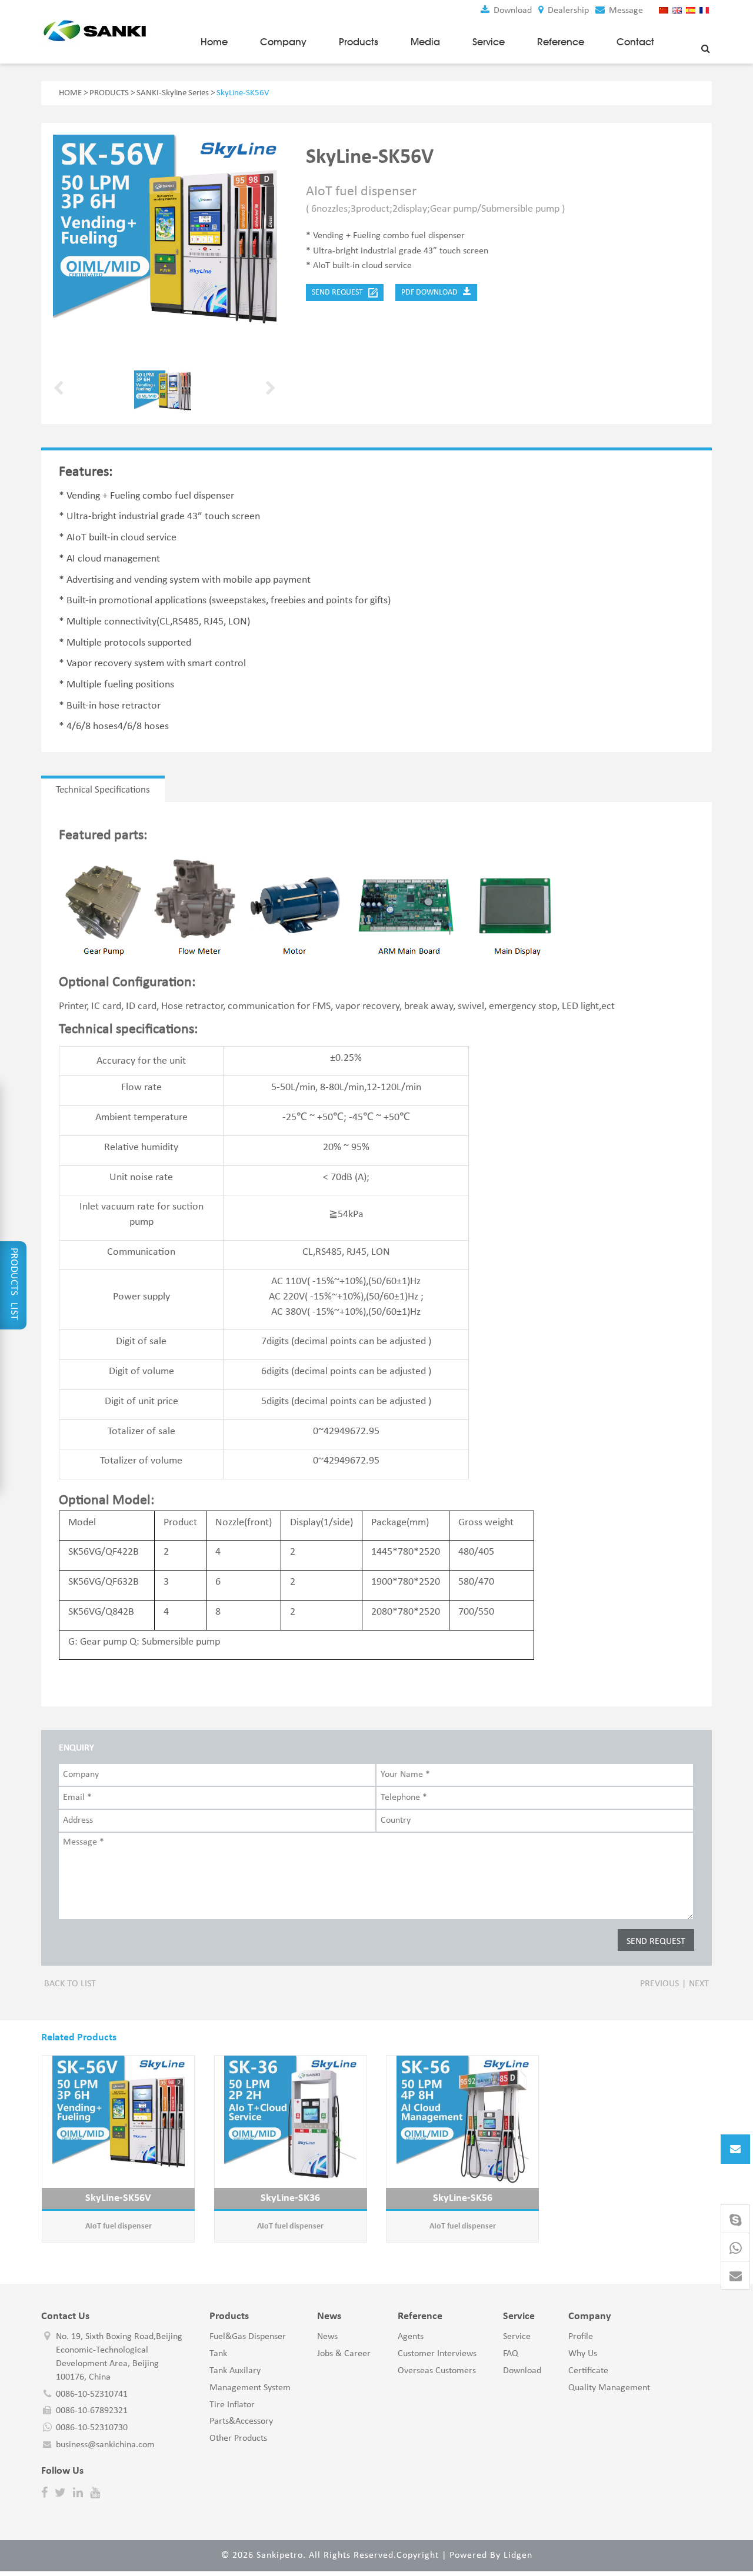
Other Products (238, 2438)
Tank (218, 2354)
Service (489, 42)
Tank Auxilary (235, 2371)
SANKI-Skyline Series (173, 93)
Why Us (583, 2354)
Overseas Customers (437, 2371)
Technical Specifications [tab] (103, 790)
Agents (411, 2337)
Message (625, 11)
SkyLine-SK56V (118, 2198)
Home (214, 42)
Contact (635, 42)
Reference (561, 42)
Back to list (70, 1984)
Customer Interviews (437, 2354)
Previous (659, 1984)
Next (699, 1984)
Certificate (588, 2371)
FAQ (511, 2354)
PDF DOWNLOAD (432, 293)
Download (512, 11)
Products (359, 42)
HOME (70, 93)
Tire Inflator (232, 2405)
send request (340, 293)
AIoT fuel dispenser (119, 2226)
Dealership (567, 11)
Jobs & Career (344, 2354)
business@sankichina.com (105, 2445)
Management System (250, 2388)
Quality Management (609, 2388)
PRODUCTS (109, 93)
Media (425, 42)
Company (283, 42)
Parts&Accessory (241, 2421)
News (327, 2337)
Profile (581, 2337)
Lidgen (518, 2555)
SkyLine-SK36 (290, 2198)
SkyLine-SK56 (463, 2198)
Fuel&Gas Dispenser (248, 2337)
